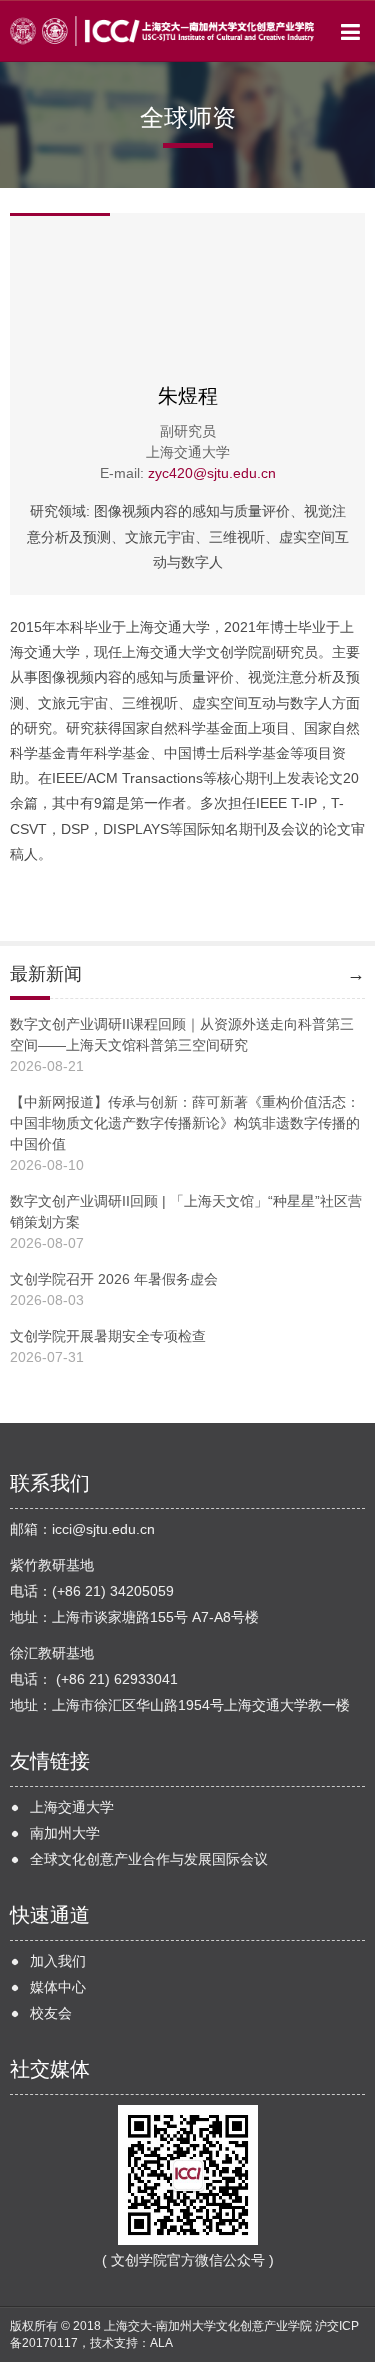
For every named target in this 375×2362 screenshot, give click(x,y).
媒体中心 (58, 1987)
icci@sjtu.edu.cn (103, 1529)
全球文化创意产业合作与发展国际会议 (149, 1859)
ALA (161, 2343)
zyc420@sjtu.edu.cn (212, 473)
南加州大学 (65, 1833)
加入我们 (58, 1961)
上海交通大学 (72, 1807)
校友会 (51, 2013)
